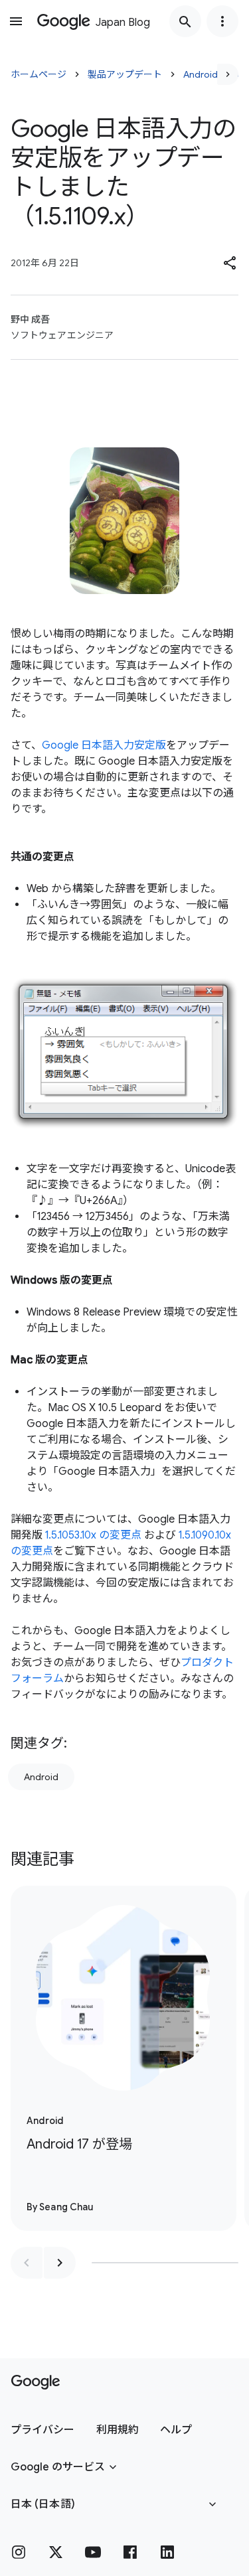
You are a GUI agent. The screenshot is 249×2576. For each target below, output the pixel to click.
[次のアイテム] (60, 2263)
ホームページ (39, 74)
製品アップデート (125, 74)
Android (41, 1777)
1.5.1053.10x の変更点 (93, 1535)
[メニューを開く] (16, 21)
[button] (230, 263)
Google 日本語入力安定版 (104, 745)
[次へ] (228, 74)
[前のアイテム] (27, 2263)
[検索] (185, 21)
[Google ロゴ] (36, 2382)
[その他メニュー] (222, 21)
